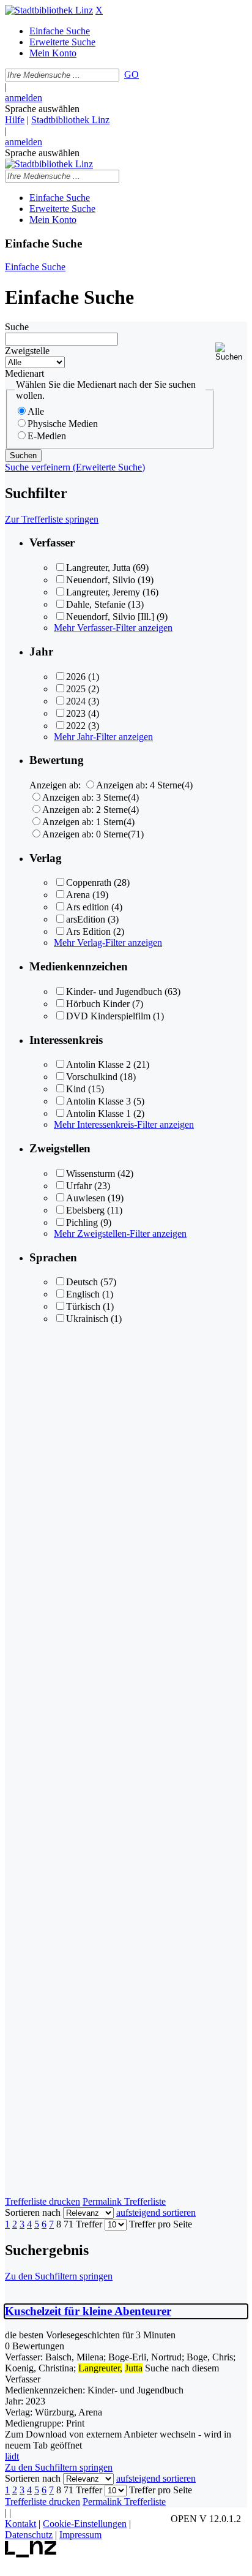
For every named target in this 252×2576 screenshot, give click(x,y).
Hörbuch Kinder (98, 1004)
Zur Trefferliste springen (52, 519)
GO (132, 74)
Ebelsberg (85, 1210)
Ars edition (87, 907)
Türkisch (83, 1306)
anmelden (24, 98)
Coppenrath (89, 882)
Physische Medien (63, 424)
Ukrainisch (87, 1319)
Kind (76, 1089)
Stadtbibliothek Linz (70, 120)
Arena (78, 895)
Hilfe (15, 120)
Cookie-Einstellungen (85, 2524)
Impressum (80, 2535)
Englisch (83, 1294)
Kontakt (20, 2524)
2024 (76, 701)
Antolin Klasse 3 (98, 1101)
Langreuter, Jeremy (103, 592)
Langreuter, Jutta (98, 568)
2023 (76, 713)
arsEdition (86, 919)
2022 (76, 726)
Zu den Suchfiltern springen (59, 2276)
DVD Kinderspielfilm (108, 1016)
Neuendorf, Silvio (101, 580)
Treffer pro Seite (161, 2224)
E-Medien (47, 436)
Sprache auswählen (42, 109)
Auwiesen (86, 1198)
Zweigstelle (27, 351)
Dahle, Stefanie (96, 604)
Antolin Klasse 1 (98, 1113)
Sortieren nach (33, 2212)
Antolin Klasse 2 (98, 1064)
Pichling (82, 1222)
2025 (76, 689)
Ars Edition (88, 931)
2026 (76, 677)
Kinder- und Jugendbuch (114, 991)
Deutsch (82, 1282)
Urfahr (79, 1186)
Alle (36, 411)
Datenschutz (29, 2535)
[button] (231, 352)
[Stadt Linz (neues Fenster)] (31, 2554)
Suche (17, 327)
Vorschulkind (92, 1077)
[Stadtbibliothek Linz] (49, 10)
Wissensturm (91, 1173)
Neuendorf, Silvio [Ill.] (110, 617)
